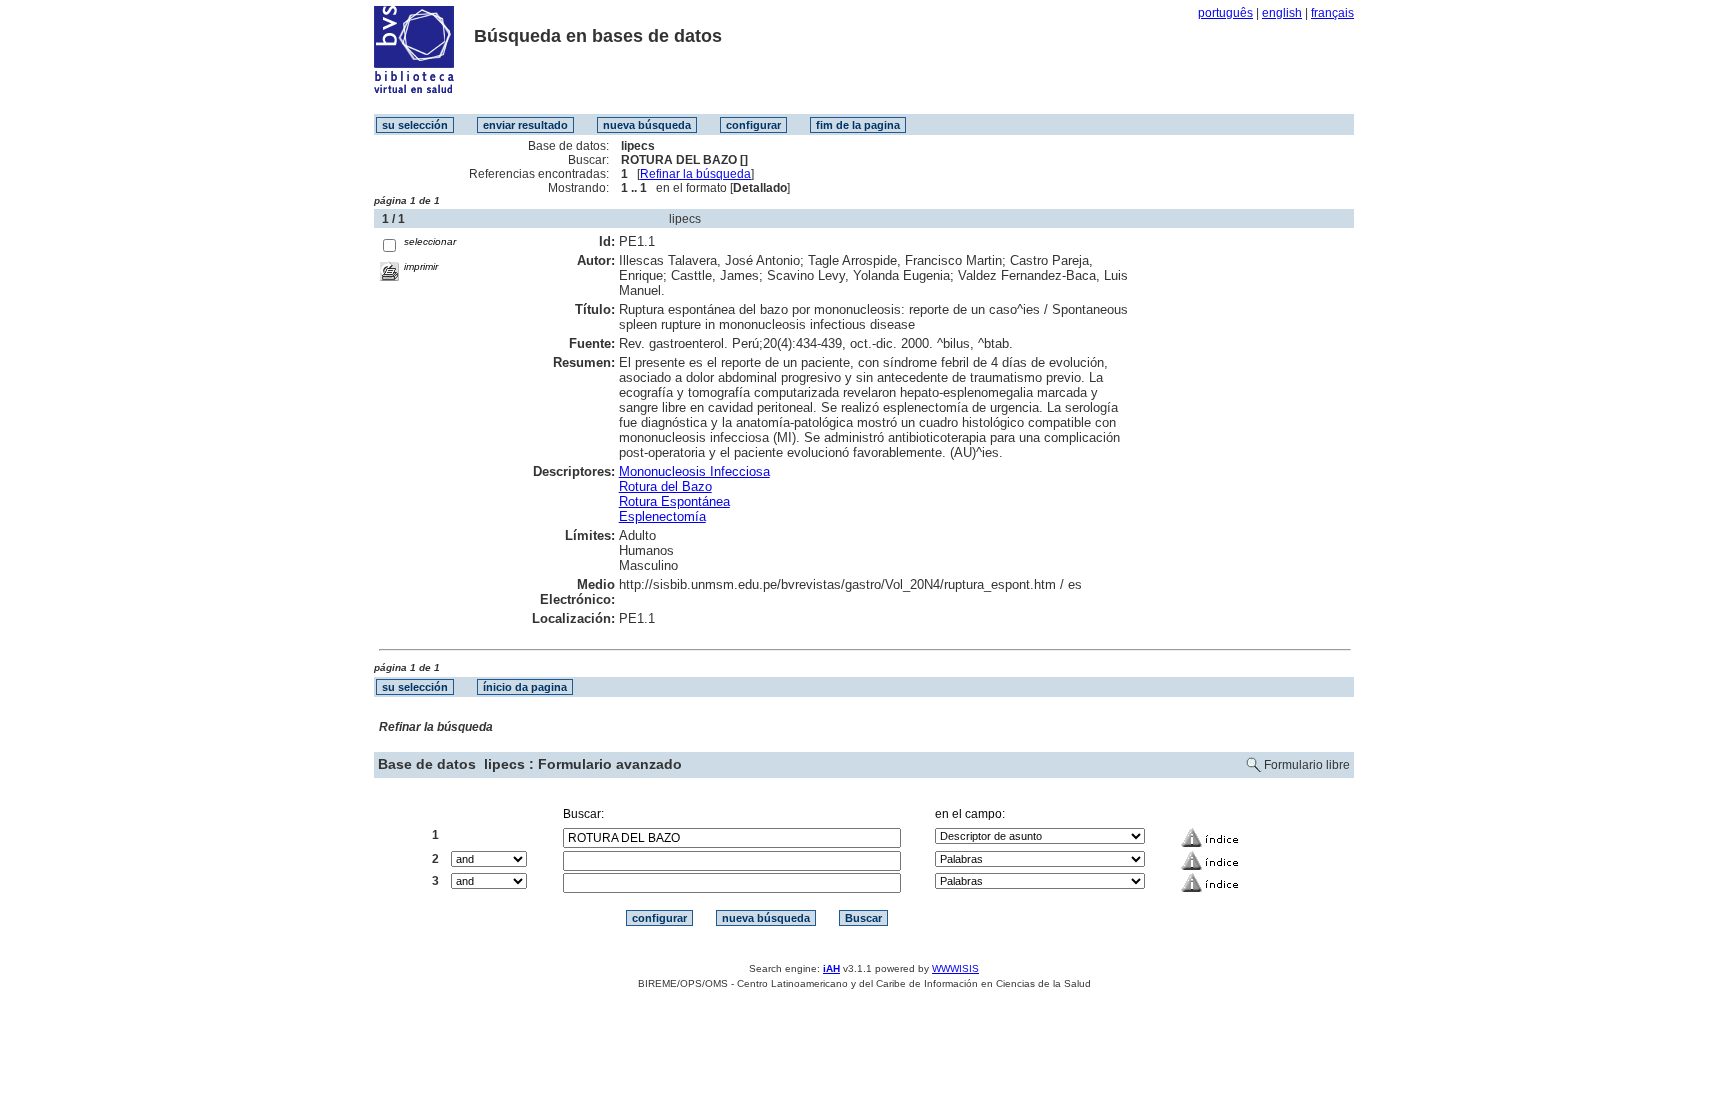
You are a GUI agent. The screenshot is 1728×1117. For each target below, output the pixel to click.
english (1282, 13)
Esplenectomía (662, 516)
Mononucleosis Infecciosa (694, 471)
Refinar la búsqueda (695, 174)
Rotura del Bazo (665, 486)
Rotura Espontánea (674, 501)
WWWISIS (955, 968)
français (1332, 13)
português (1225, 13)
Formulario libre (1307, 765)
